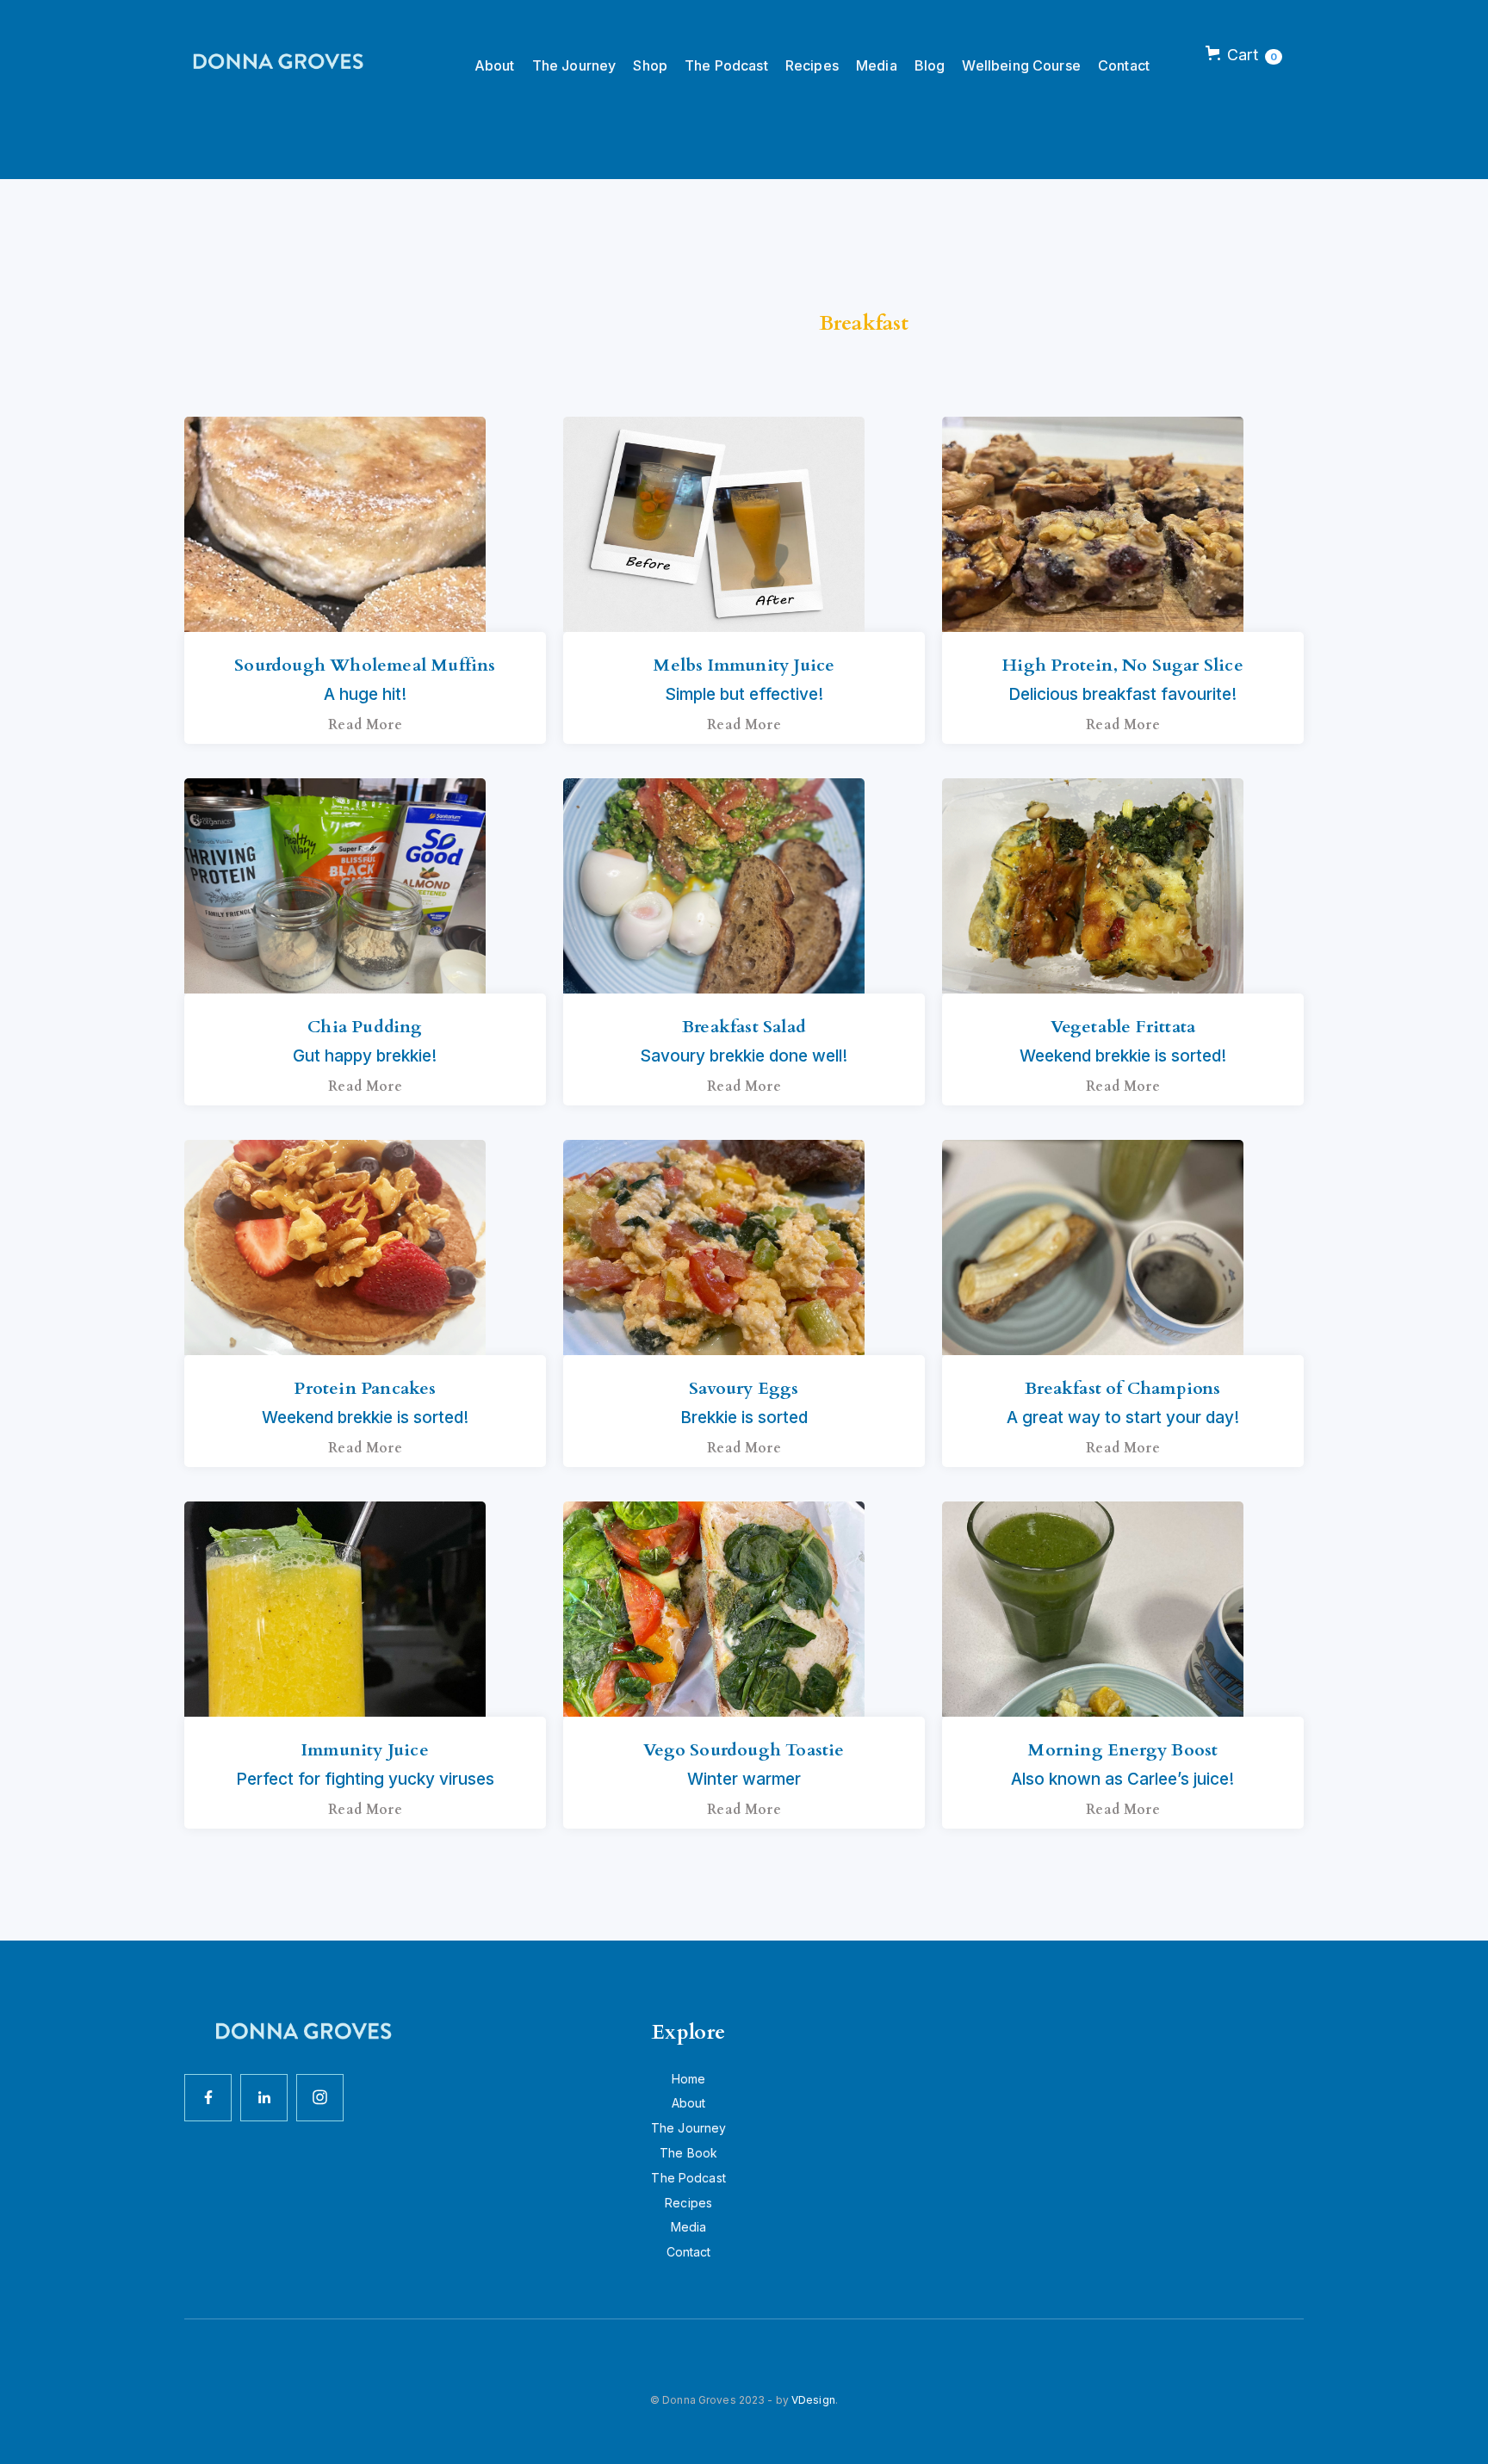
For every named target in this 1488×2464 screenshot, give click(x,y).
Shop (650, 65)
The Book (688, 2153)
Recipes (812, 65)
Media (877, 65)
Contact (1124, 65)
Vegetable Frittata (1123, 1027)
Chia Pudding (365, 1027)
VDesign (813, 2400)
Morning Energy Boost (1122, 1750)
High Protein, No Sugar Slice (1123, 665)
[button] (1244, 55)
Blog (930, 65)
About (495, 65)
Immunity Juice (365, 1750)
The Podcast (726, 65)
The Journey (574, 65)
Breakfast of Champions (1122, 1388)
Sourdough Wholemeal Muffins (365, 665)
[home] (275, 62)
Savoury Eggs (744, 1388)
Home (689, 2079)
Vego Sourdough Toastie (744, 1750)
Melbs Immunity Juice (744, 665)
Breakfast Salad (744, 1027)
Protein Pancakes (365, 1388)
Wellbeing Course (1021, 65)
